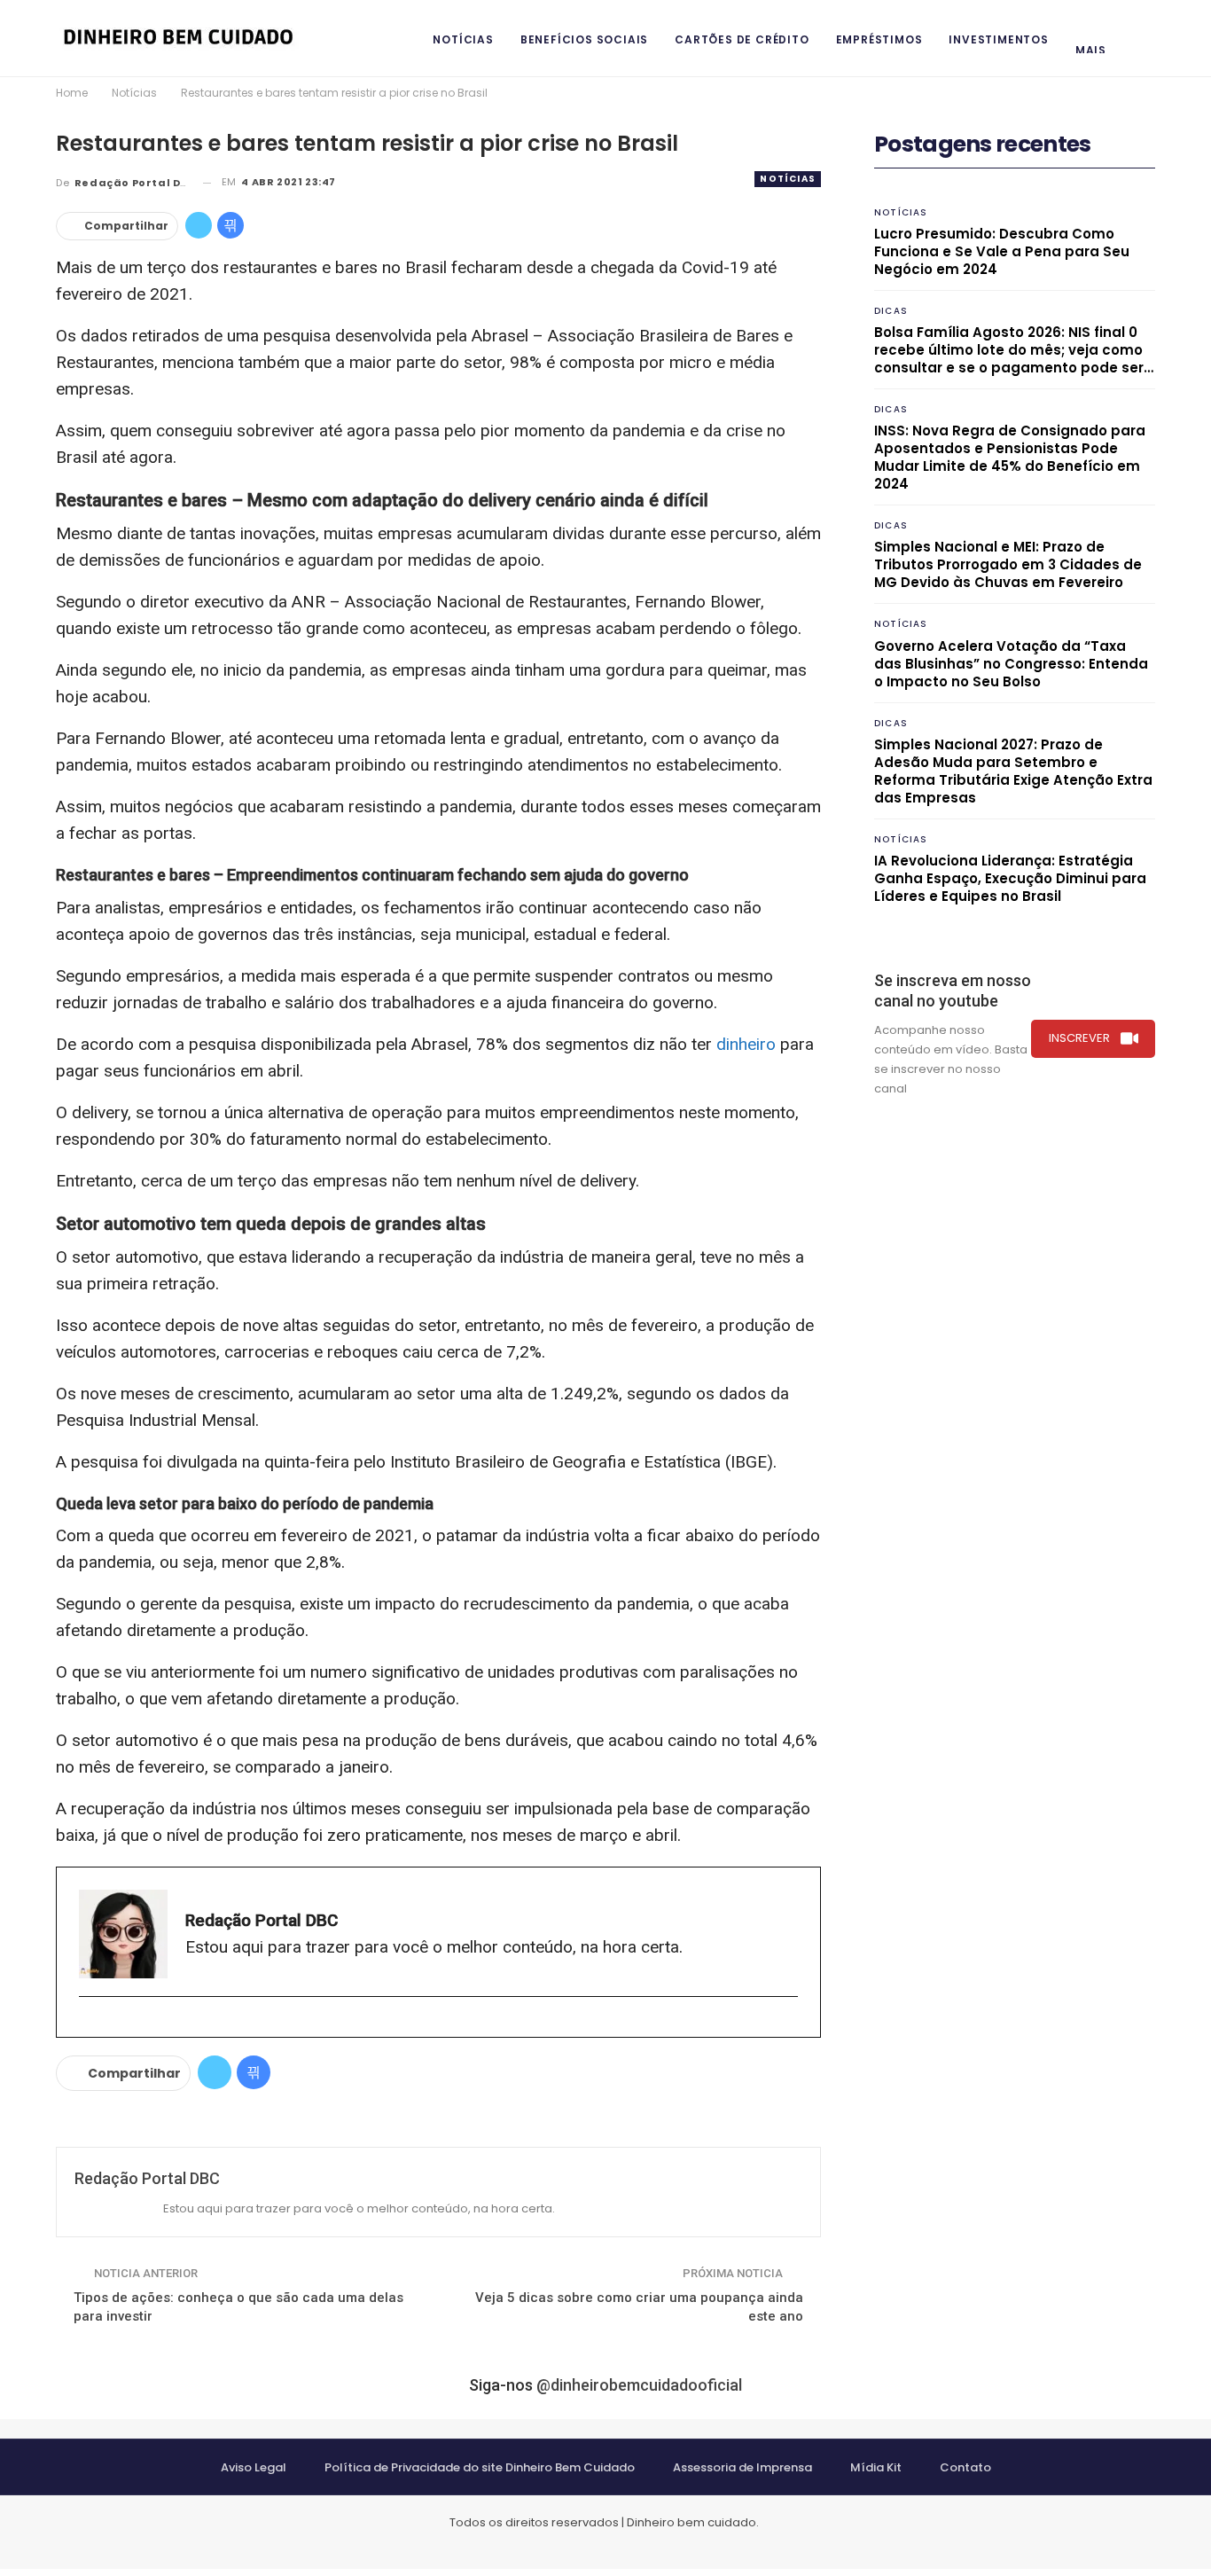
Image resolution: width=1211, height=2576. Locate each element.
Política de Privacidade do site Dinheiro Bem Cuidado (480, 2467)
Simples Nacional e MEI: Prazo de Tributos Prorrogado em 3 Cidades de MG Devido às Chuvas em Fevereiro (1008, 564)
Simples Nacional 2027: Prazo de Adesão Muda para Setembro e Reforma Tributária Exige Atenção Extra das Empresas (1013, 771)
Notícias (463, 39)
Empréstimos (879, 39)
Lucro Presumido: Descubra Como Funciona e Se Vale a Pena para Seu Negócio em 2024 (1002, 251)
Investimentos (998, 39)
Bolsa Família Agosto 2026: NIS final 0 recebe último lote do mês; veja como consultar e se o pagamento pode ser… (1014, 350)
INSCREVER (1079, 1038)
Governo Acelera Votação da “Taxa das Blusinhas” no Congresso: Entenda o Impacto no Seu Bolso (1011, 664)
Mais (1091, 50)
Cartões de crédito (742, 39)
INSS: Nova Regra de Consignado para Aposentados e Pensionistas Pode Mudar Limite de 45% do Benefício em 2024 (1010, 457)
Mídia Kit (876, 2467)
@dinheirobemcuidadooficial (639, 2385)
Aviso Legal (254, 2467)
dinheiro (746, 1044)
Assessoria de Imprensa (742, 2467)
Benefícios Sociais (584, 39)
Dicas (891, 311)
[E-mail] (87, 2026)
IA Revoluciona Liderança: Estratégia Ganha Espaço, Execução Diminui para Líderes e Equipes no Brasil (1010, 878)
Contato (965, 2467)
